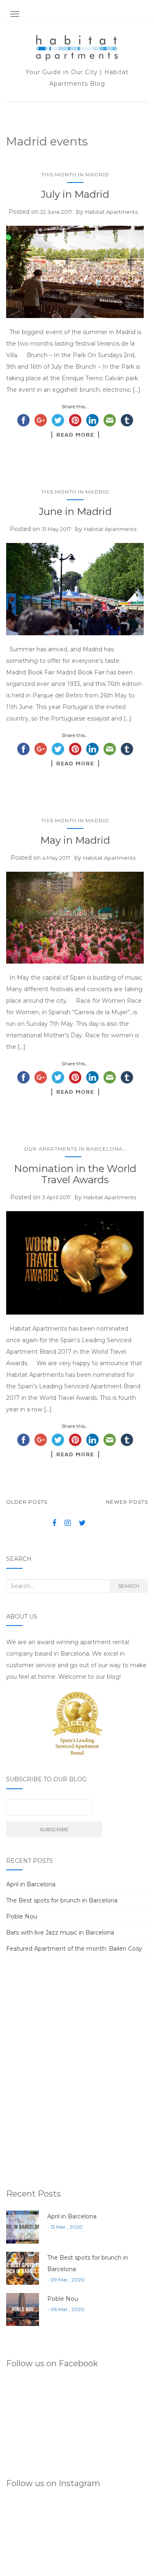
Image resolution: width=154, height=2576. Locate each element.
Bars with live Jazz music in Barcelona (60, 1933)
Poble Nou (22, 1916)
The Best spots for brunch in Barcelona (62, 1900)
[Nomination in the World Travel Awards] (75, 1263)
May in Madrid (75, 840)
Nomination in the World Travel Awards (75, 1174)
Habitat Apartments (111, 212)
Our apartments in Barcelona (73, 1149)
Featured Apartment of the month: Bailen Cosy (74, 1949)
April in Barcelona (31, 1884)
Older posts (27, 1502)
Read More (75, 435)
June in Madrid (75, 511)
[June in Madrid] (75, 589)
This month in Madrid (75, 174)
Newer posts (127, 1502)
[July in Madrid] (75, 272)
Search (129, 1586)
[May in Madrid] (75, 918)
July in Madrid (75, 194)
